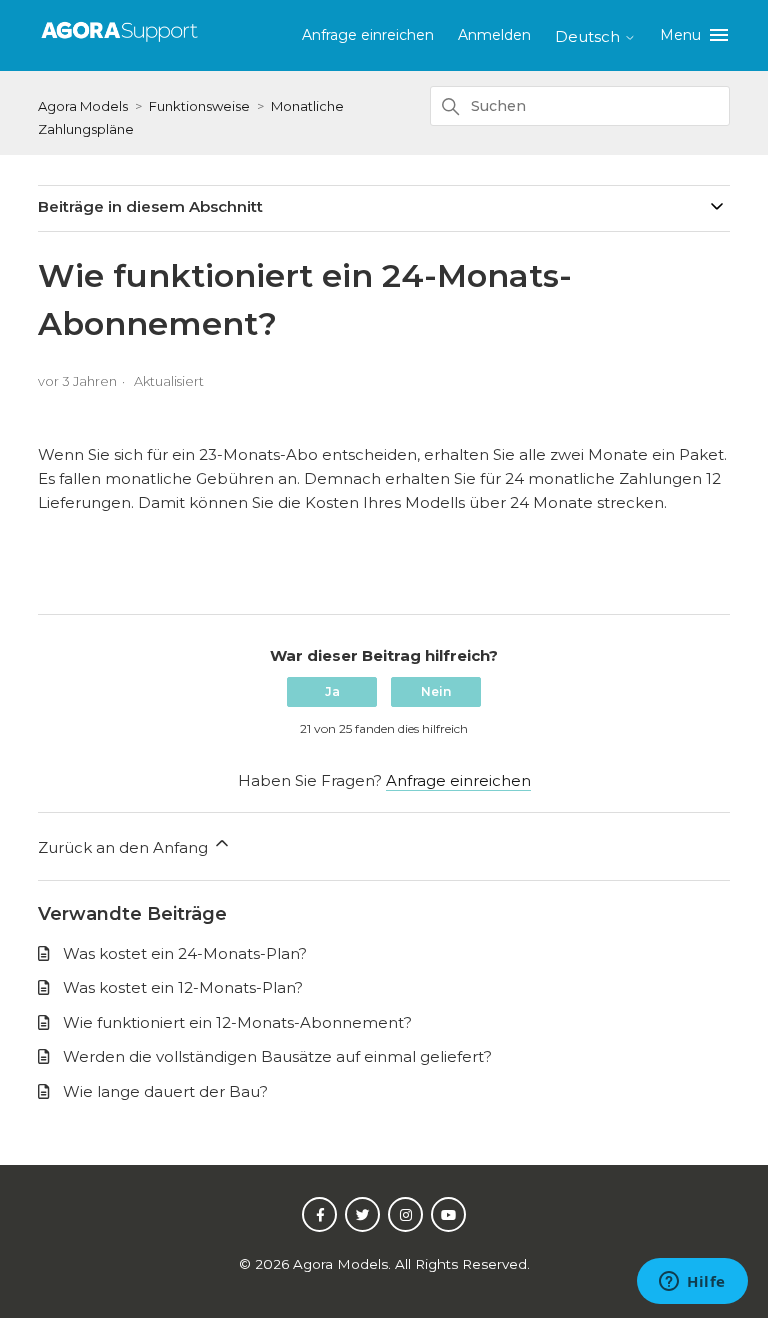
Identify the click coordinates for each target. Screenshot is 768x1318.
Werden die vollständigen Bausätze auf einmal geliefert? (277, 1056)
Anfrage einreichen (368, 35)
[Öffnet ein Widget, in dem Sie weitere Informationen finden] (692, 1283)
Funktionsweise (199, 106)
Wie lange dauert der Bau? (165, 1091)
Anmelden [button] (494, 35)
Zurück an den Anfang (125, 847)
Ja (332, 691)
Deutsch (589, 36)
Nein (436, 691)
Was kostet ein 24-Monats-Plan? (185, 953)
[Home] (119, 42)
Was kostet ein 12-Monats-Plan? (183, 987)
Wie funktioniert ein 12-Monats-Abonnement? (237, 1022)
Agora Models (84, 106)
